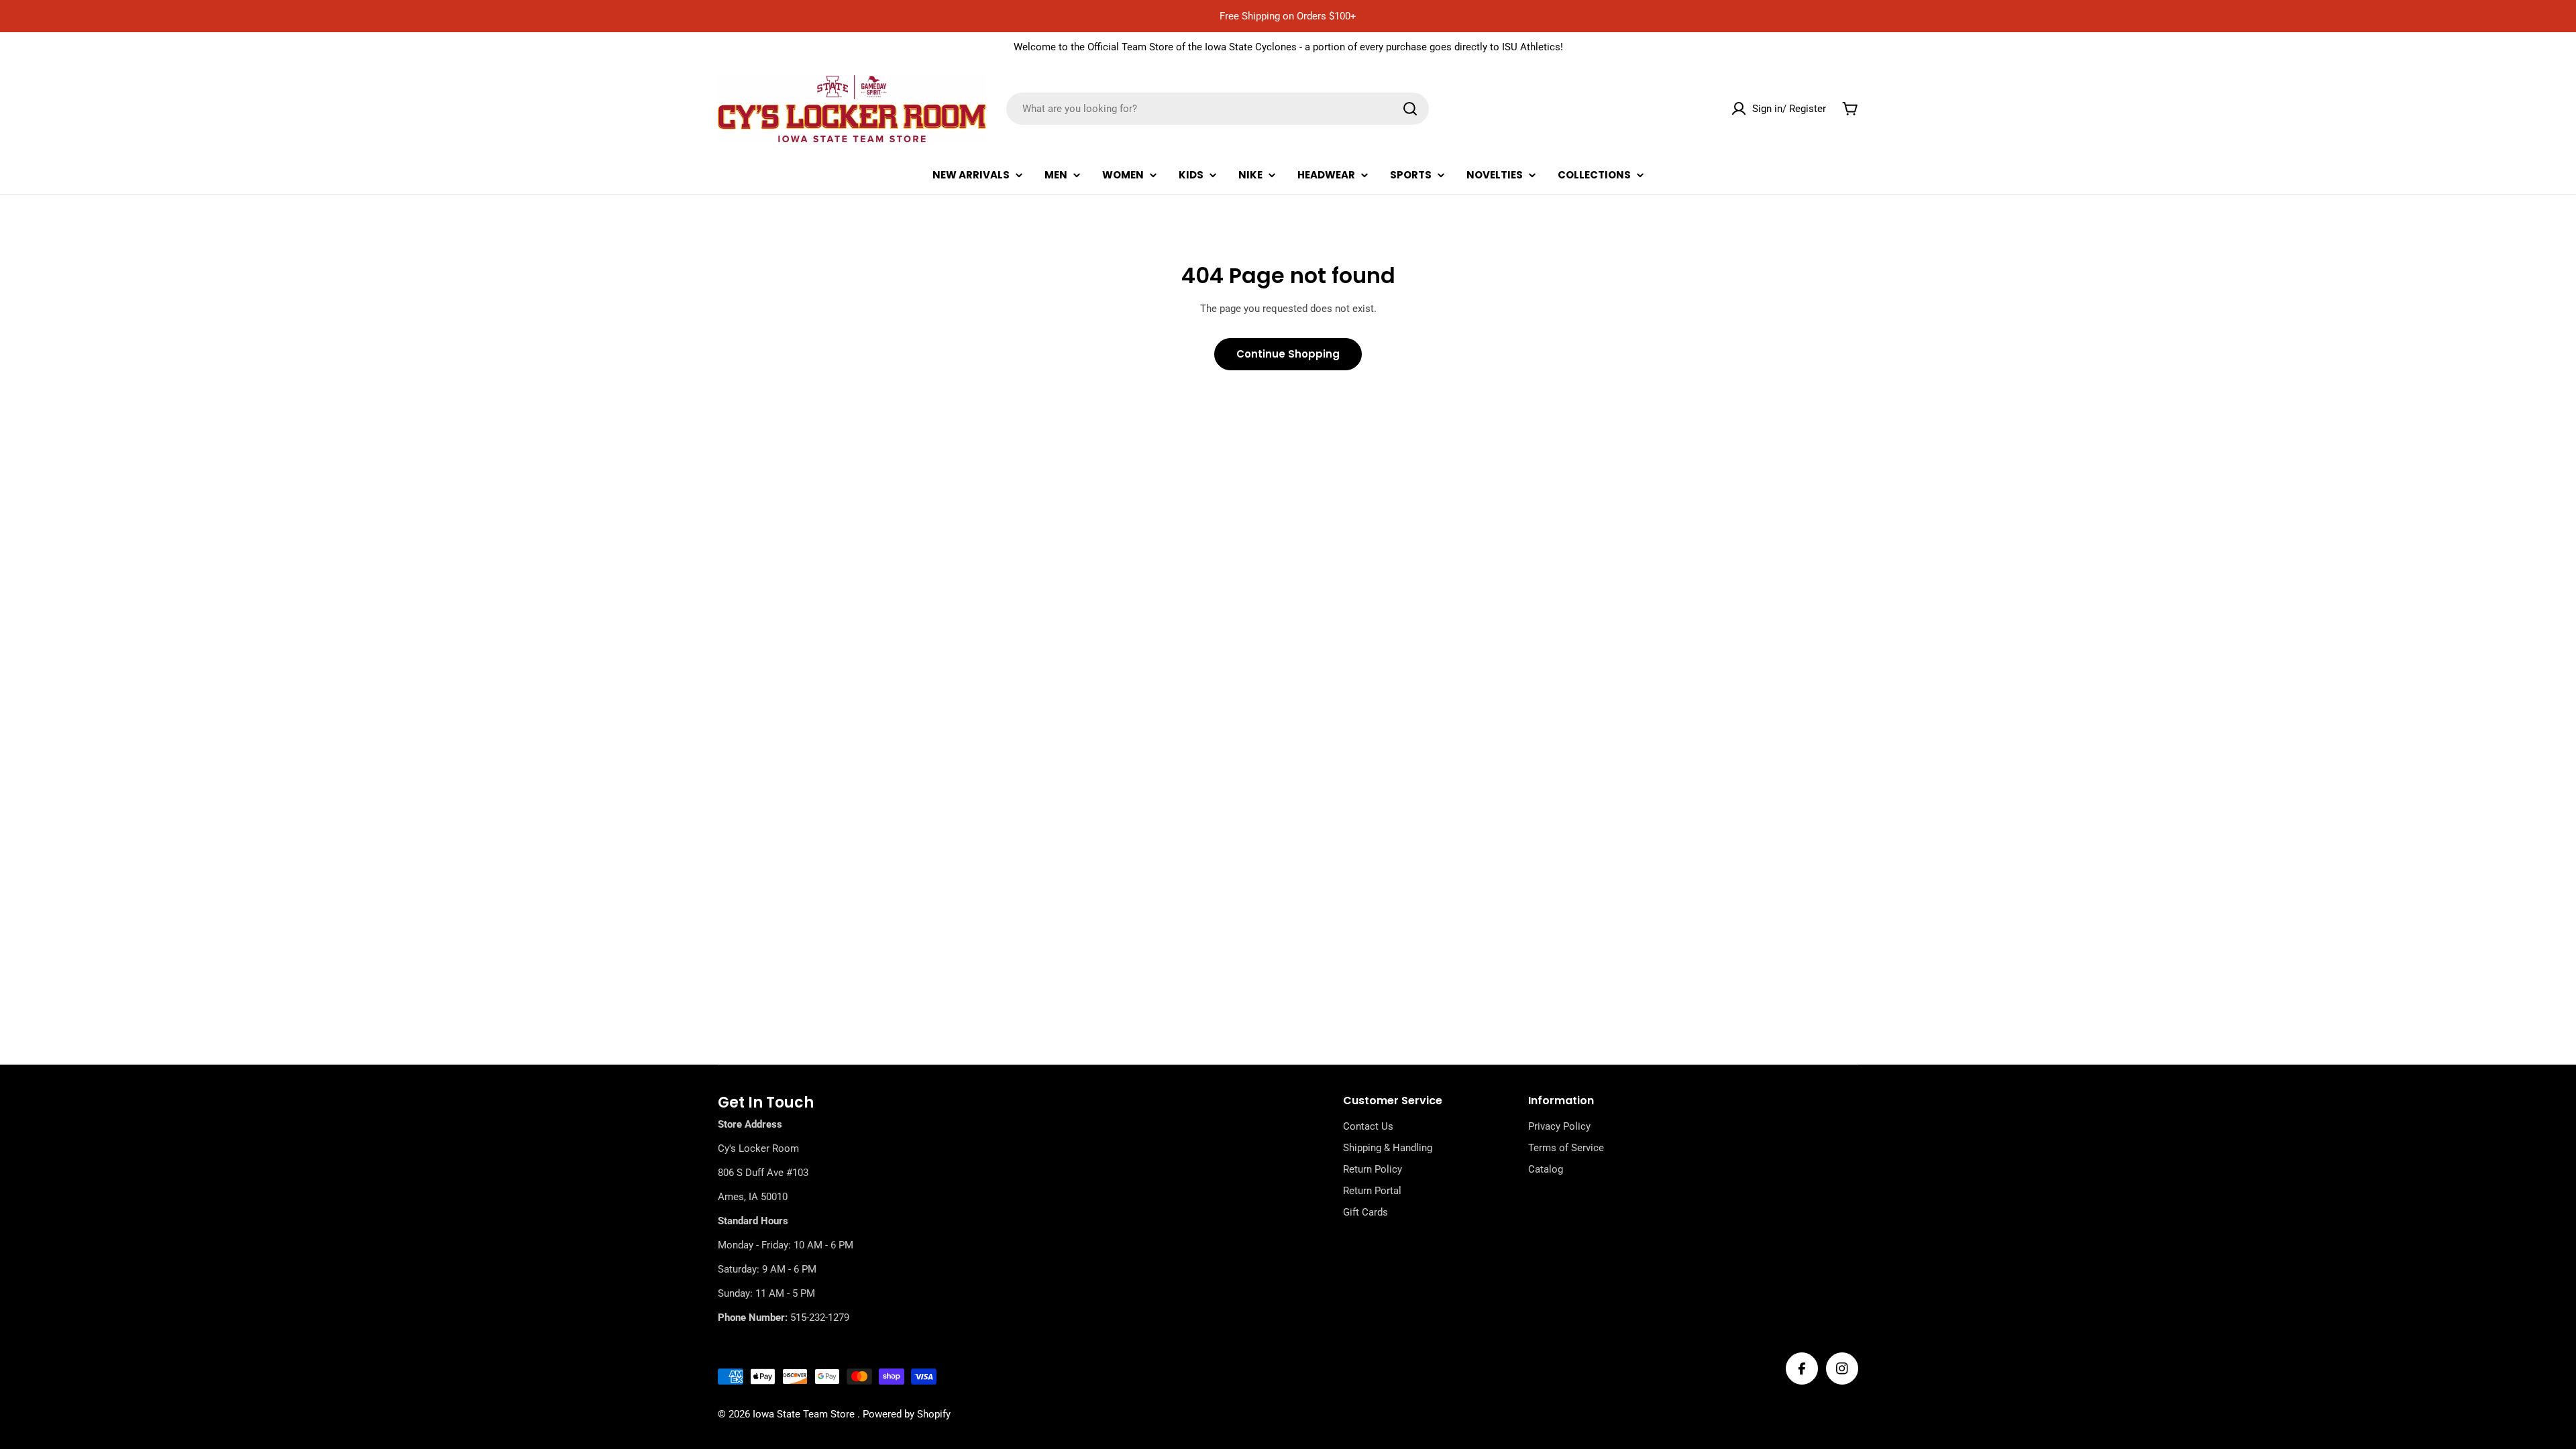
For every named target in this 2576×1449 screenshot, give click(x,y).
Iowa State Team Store (805, 1414)
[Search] (1410, 109)
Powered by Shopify (907, 1414)
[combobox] (1218, 109)
